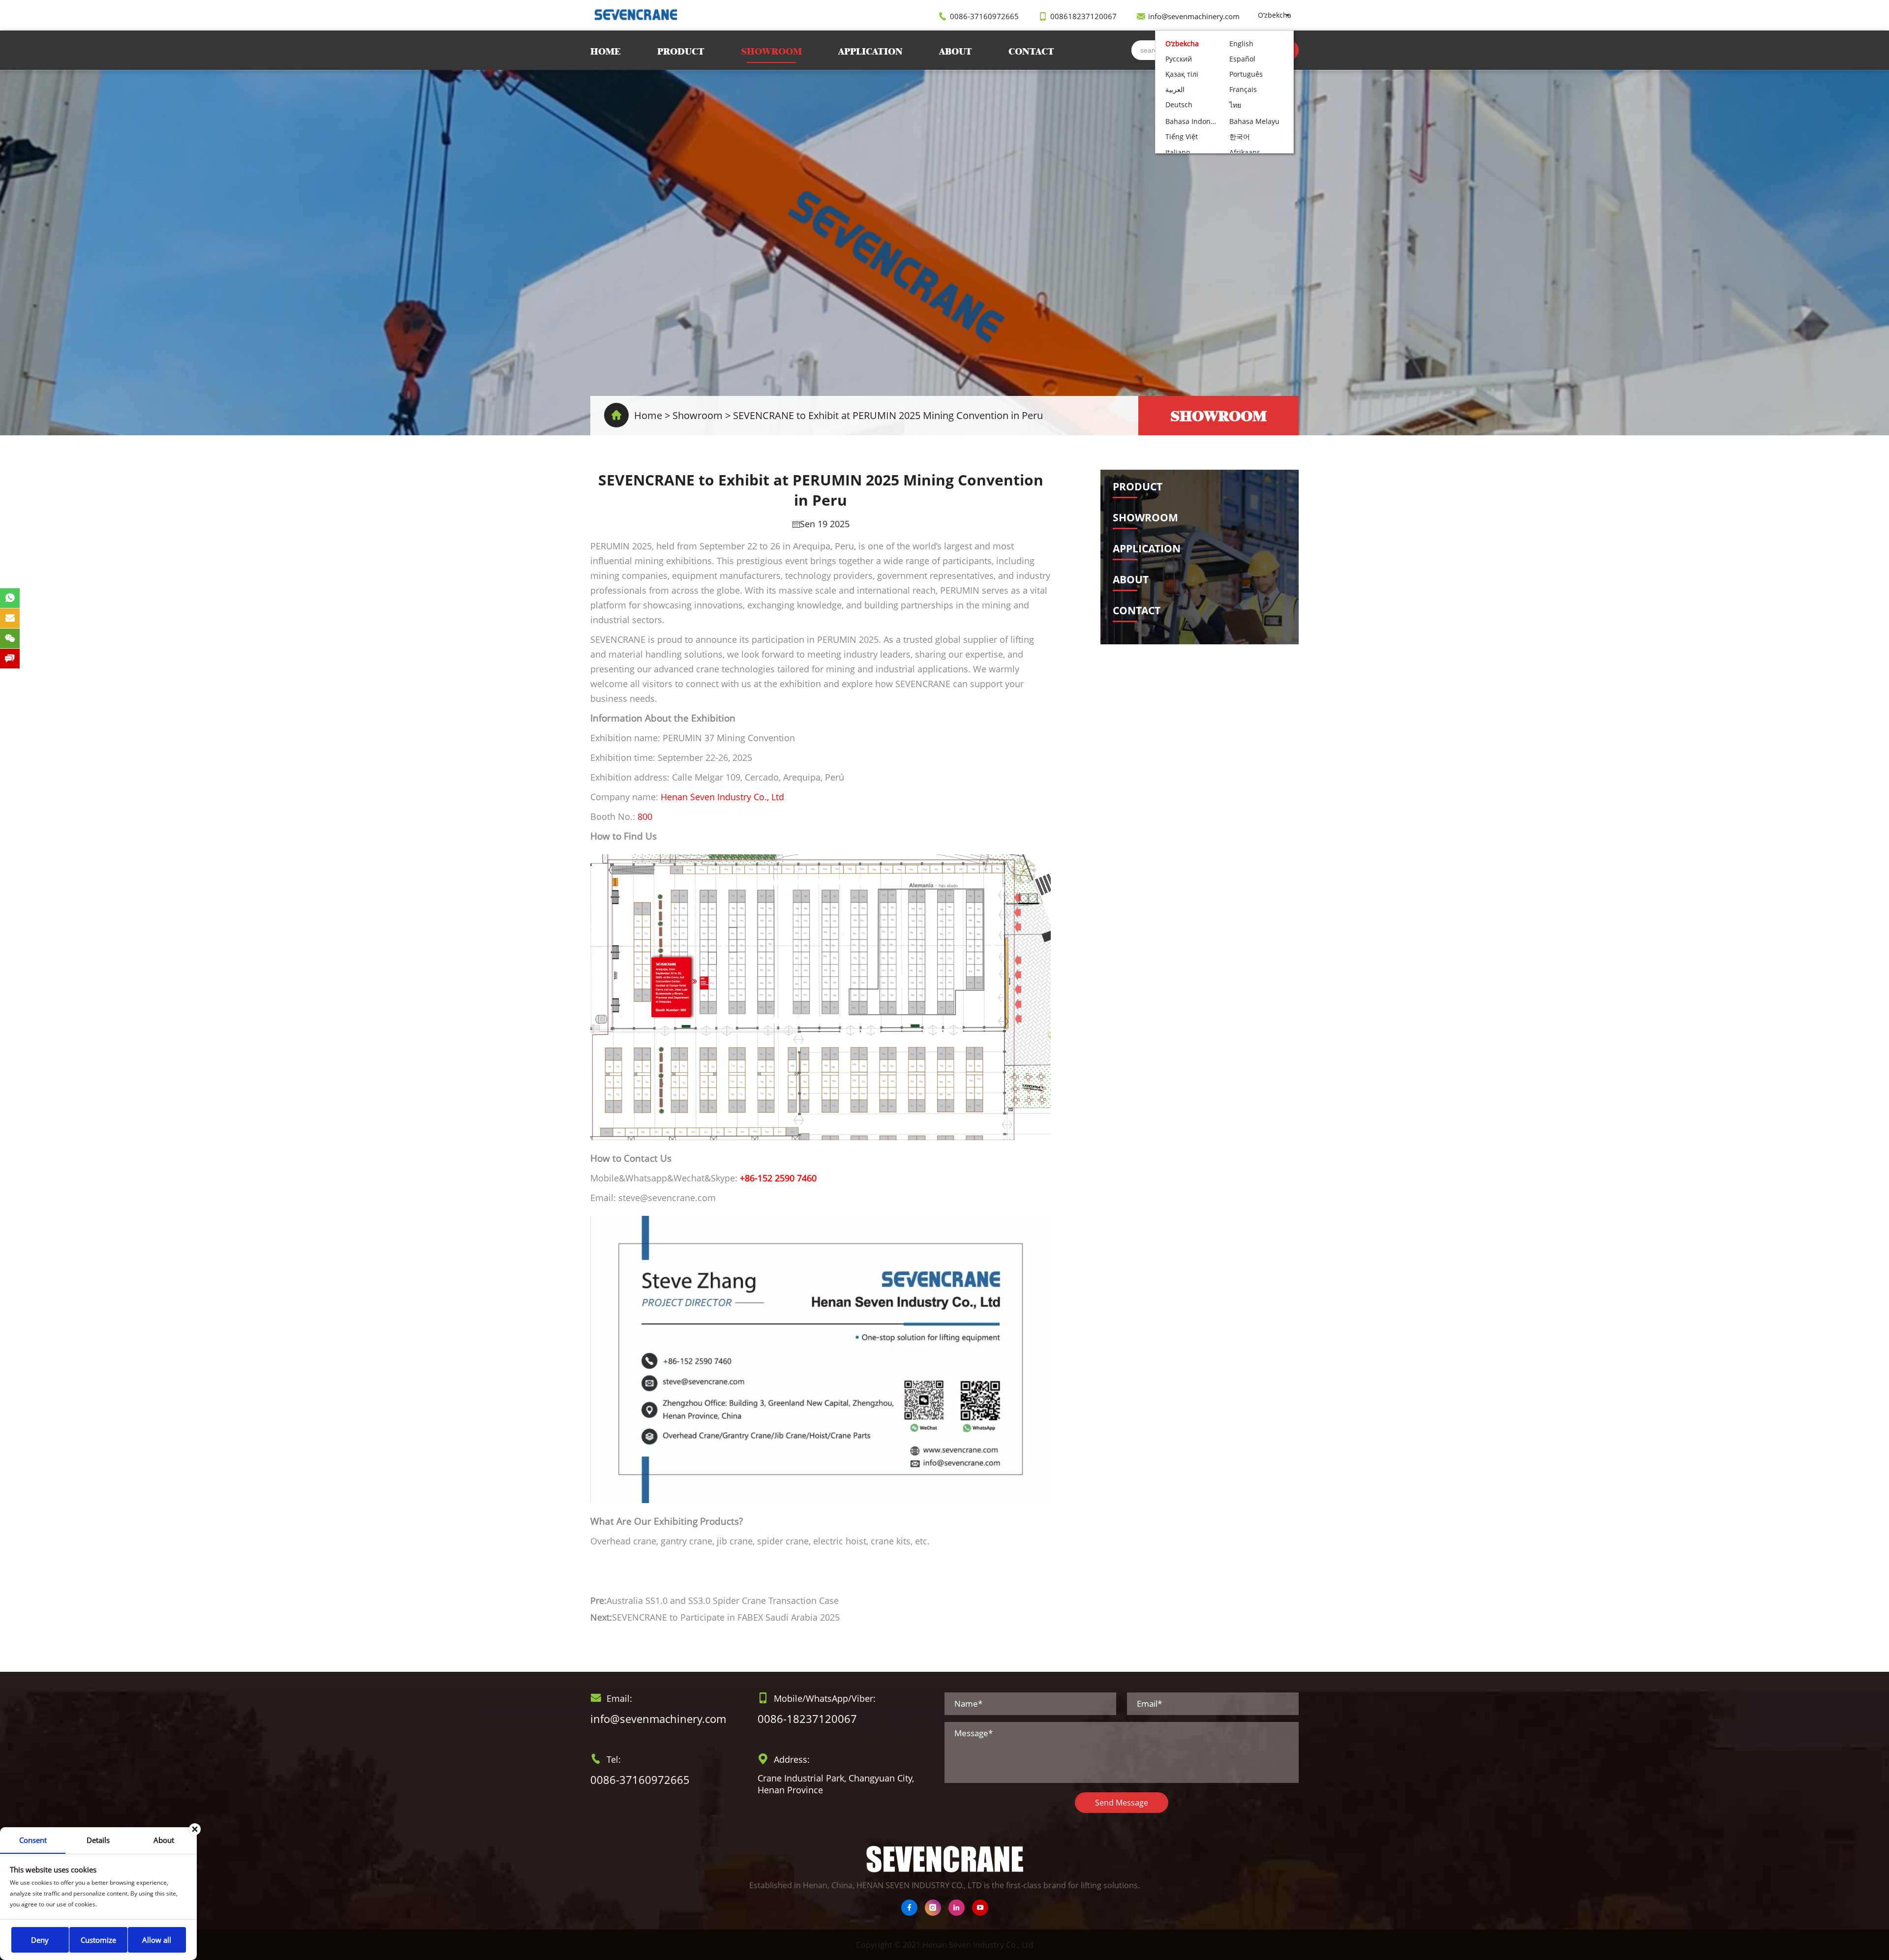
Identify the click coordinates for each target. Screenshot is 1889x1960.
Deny (40, 1940)
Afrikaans (1245, 152)
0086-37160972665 (984, 16)
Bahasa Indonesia (1195, 121)
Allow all (157, 1940)
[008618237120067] (10, 598)
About (956, 51)
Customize (98, 1940)
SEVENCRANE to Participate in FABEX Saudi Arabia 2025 (726, 1617)
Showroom (771, 51)
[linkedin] (957, 1908)
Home (606, 51)
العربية (1175, 89)
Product (681, 51)
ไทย (1235, 105)
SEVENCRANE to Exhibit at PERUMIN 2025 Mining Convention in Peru (888, 415)
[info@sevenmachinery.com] (10, 618)
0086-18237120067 (807, 1719)
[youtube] (980, 1908)
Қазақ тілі (1182, 74)
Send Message (1122, 1803)
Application (870, 51)
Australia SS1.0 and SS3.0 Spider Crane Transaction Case (723, 1600)
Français (1243, 89)
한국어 (1240, 136)
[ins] (933, 1908)
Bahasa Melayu (1254, 121)
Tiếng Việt (1182, 136)
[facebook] (909, 1908)
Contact (1031, 51)
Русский (1179, 59)
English (1241, 44)
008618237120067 (1083, 16)
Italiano (1178, 152)
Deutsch (1179, 105)
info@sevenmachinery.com (1194, 16)
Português (1246, 74)
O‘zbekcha (1275, 15)
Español (1242, 59)
